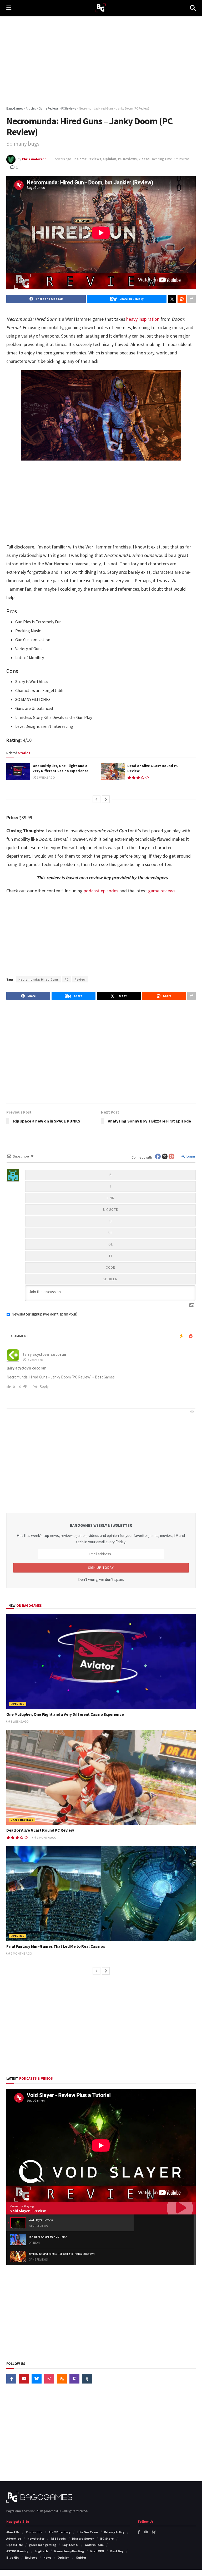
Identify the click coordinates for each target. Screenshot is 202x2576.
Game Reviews (89, 159)
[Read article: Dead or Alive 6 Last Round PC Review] (113, 772)
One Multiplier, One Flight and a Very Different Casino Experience (60, 768)
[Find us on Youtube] (24, 2379)
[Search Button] (193, 8)
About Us (13, 2532)
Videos (144, 159)
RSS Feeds (58, 2538)
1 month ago (46, 1838)
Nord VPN (97, 2551)
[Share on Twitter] (172, 299)
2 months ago (21, 1953)
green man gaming (42, 2545)
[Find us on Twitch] (74, 2379)
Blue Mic (12, 2557)
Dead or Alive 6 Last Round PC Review (40, 1830)
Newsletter (36, 2538)
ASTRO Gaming (17, 2551)
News (47, 2557)
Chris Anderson (34, 159)
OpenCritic (14, 2545)
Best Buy (117, 2551)
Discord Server (83, 2538)
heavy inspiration (142, 319)
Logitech (41, 2551)
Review (80, 979)
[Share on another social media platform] (191, 299)
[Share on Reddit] (182, 299)
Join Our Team (87, 2532)
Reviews (31, 2557)
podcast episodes (101, 891)
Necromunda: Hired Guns (39, 979)
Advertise (14, 2538)
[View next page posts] (106, 799)
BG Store (107, 2538)
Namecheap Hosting (69, 2551)
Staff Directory (59, 2532)
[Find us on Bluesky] (37, 2379)
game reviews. (162, 891)
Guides (81, 2557)
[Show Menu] (9, 8)
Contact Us (34, 2532)
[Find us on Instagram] (49, 2379)
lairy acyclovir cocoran (45, 1354)
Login (190, 1156)
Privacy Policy (114, 2532)
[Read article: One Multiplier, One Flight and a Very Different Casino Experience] (18, 772)
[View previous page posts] (97, 799)
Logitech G (70, 2545)
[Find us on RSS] (62, 2379)
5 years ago (63, 159)
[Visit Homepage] (101, 8)
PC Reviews (127, 159)
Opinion (110, 159)
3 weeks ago (46, 777)
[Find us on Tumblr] (87, 2379)
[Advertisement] (101, 61)
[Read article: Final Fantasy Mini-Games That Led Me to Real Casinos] (101, 1893)
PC (67, 979)
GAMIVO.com (94, 2545)
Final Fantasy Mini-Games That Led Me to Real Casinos (56, 1946)
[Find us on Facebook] (11, 2379)
